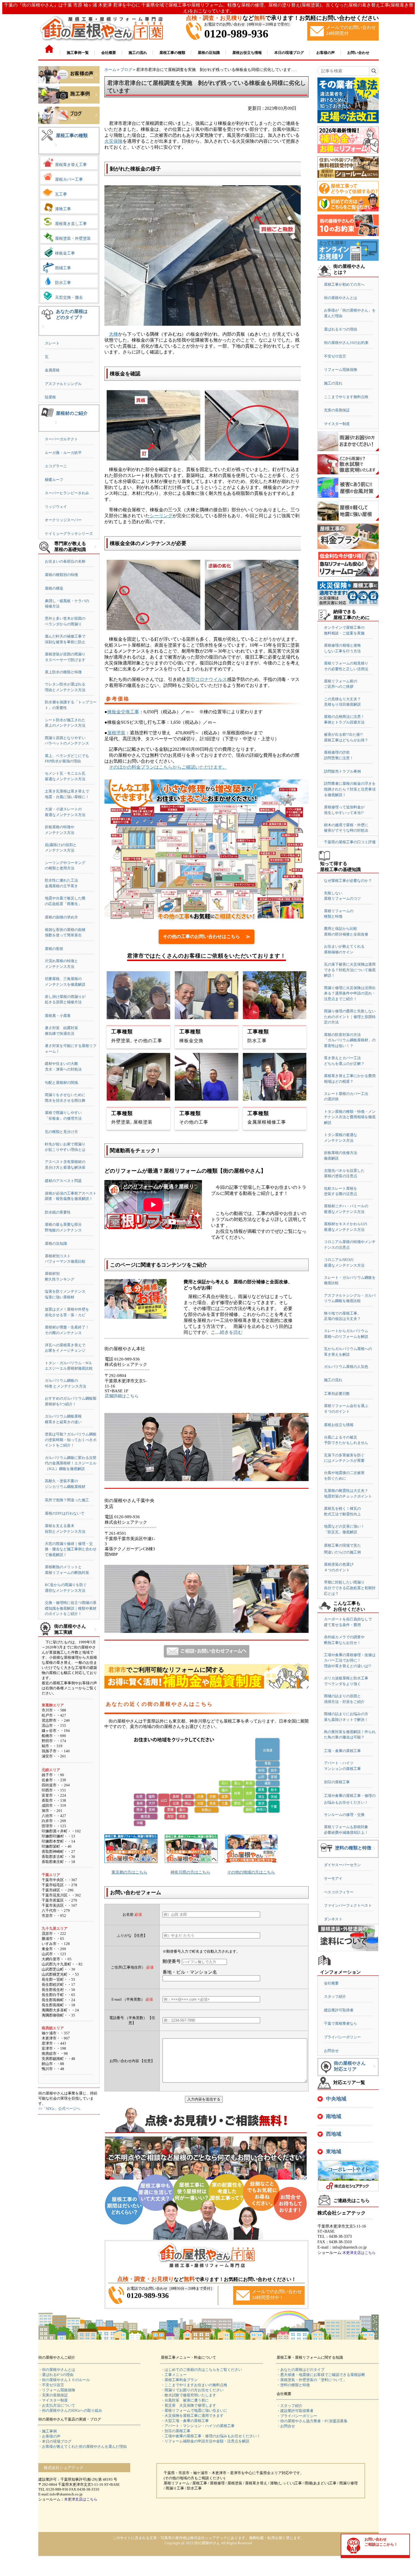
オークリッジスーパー (63, 520)
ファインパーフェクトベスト (348, 1905)
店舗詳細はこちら (122, 1396)
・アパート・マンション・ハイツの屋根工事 (198, 2426)
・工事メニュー (174, 2375)
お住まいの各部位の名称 (65, 561)
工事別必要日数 (337, 1394)
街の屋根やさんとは (341, 298)
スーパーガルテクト (61, 439)
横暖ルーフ (54, 480)
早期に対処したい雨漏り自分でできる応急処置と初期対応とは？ (350, 1588)
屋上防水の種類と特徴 (63, 672)
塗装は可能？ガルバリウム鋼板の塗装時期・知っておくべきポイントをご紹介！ (71, 1440)
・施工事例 (48, 2431)
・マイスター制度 (53, 2400)
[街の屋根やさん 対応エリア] (374, 2071)
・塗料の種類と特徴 (293, 2385)
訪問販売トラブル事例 (342, 771)
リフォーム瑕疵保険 (341, 370)
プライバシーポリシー (342, 2037)
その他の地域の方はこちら (251, 1872)
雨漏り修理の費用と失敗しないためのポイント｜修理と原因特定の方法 (350, 1017)
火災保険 (113, 141)
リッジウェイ (56, 507)
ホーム (110, 70)
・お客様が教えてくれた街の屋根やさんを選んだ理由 (83, 2446)
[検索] (374, 71)
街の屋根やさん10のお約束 (346, 343)
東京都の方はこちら (129, 1872)
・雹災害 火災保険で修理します (189, 2405)
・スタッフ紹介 (289, 2406)
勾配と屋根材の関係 (61, 1083)
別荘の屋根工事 (337, 1782)
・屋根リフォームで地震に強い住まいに (194, 2410)
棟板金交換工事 (123, 712)
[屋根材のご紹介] (56, 427)
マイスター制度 (337, 424)
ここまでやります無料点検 (346, 397)
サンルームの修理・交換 (344, 1815)
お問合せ (331, 2051)
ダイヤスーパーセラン (342, 1865)
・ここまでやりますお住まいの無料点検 (194, 2385)
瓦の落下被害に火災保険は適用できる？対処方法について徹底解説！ (350, 970)
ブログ (126, 70)
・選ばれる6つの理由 (56, 2375)
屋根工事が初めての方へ (344, 284)
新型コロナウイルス (207, 679)
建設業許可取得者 (339, 2010)
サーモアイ (333, 1878)
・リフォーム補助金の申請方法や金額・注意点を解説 (205, 2441)
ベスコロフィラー (339, 1892)
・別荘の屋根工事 (176, 2431)
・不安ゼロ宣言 (51, 2385)
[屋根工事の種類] (56, 149)
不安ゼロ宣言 (335, 356)
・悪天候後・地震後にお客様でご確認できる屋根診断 (321, 2375)
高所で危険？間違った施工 (67, 1500)
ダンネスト (333, 1919)
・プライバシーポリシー (297, 2416)
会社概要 (331, 1983)
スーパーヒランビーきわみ (67, 493)
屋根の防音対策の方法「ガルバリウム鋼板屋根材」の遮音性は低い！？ (350, 1040)
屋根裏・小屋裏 (58, 1016)
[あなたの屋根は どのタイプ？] (43, 331)
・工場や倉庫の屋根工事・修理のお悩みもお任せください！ (211, 2436)
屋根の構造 (54, 588)
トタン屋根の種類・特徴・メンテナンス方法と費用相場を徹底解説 (350, 1117)
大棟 (113, 334)
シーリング (161, 516)
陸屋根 (50, 397)
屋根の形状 (54, 949)
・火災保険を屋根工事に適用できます (192, 2416)
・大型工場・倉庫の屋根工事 (185, 2421)
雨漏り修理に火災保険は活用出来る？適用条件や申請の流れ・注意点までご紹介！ (350, 993)
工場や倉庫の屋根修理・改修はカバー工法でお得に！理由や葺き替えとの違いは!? (350, 1660)
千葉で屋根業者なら (341, 2023)
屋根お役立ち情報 (339, 1425)
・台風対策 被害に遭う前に (185, 2400)
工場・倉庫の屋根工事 (342, 1751)
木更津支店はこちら (359, 2253)
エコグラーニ (56, 466)
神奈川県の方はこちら (190, 1872)
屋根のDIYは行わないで (65, 1513)
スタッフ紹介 (335, 1996)
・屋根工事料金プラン (179, 2380)
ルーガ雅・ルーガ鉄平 (63, 453)
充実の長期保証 (337, 410)
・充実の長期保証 (53, 2395)
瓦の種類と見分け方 (61, 1132)
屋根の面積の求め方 (61, 917)
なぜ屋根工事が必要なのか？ (348, 881)
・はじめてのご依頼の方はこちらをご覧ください (201, 2370)
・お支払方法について (57, 2405)
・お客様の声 (49, 2436)
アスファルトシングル (63, 384)
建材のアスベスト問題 (63, 1181)
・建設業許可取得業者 (295, 2411)
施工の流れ (333, 383)
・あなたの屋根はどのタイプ (301, 2370)
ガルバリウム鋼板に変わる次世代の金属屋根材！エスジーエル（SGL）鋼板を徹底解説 (71, 1463)
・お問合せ (286, 2426)
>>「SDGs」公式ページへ (59, 2109)
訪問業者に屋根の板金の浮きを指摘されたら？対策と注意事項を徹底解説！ (350, 789)
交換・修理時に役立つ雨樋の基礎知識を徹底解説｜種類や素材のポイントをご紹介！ (71, 1608)
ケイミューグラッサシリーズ (69, 534)
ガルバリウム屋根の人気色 (346, 1367)
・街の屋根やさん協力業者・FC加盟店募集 (312, 2421)
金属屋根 (52, 370)
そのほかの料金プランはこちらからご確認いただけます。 (168, 767)
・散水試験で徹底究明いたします (189, 2395)
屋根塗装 (116, 733)
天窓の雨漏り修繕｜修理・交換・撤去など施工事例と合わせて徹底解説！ (71, 1549)
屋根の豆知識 (56, 1243)
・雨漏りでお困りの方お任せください (192, 2390)
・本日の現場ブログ (55, 2441)
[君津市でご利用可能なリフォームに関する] (207, 1687)
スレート (52, 343)
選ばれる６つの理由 (341, 329)
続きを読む (231, 1332)
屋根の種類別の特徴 (61, 575)
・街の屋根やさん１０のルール (64, 2380)
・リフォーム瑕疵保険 (57, 2390)
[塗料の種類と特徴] (374, 1853)
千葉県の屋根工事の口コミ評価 (350, 842)
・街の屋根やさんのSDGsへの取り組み (70, 2410)
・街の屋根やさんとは (57, 2370)
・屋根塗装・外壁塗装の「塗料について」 (312, 2380)
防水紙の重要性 (58, 1212)
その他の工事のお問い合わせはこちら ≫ (207, 936)
